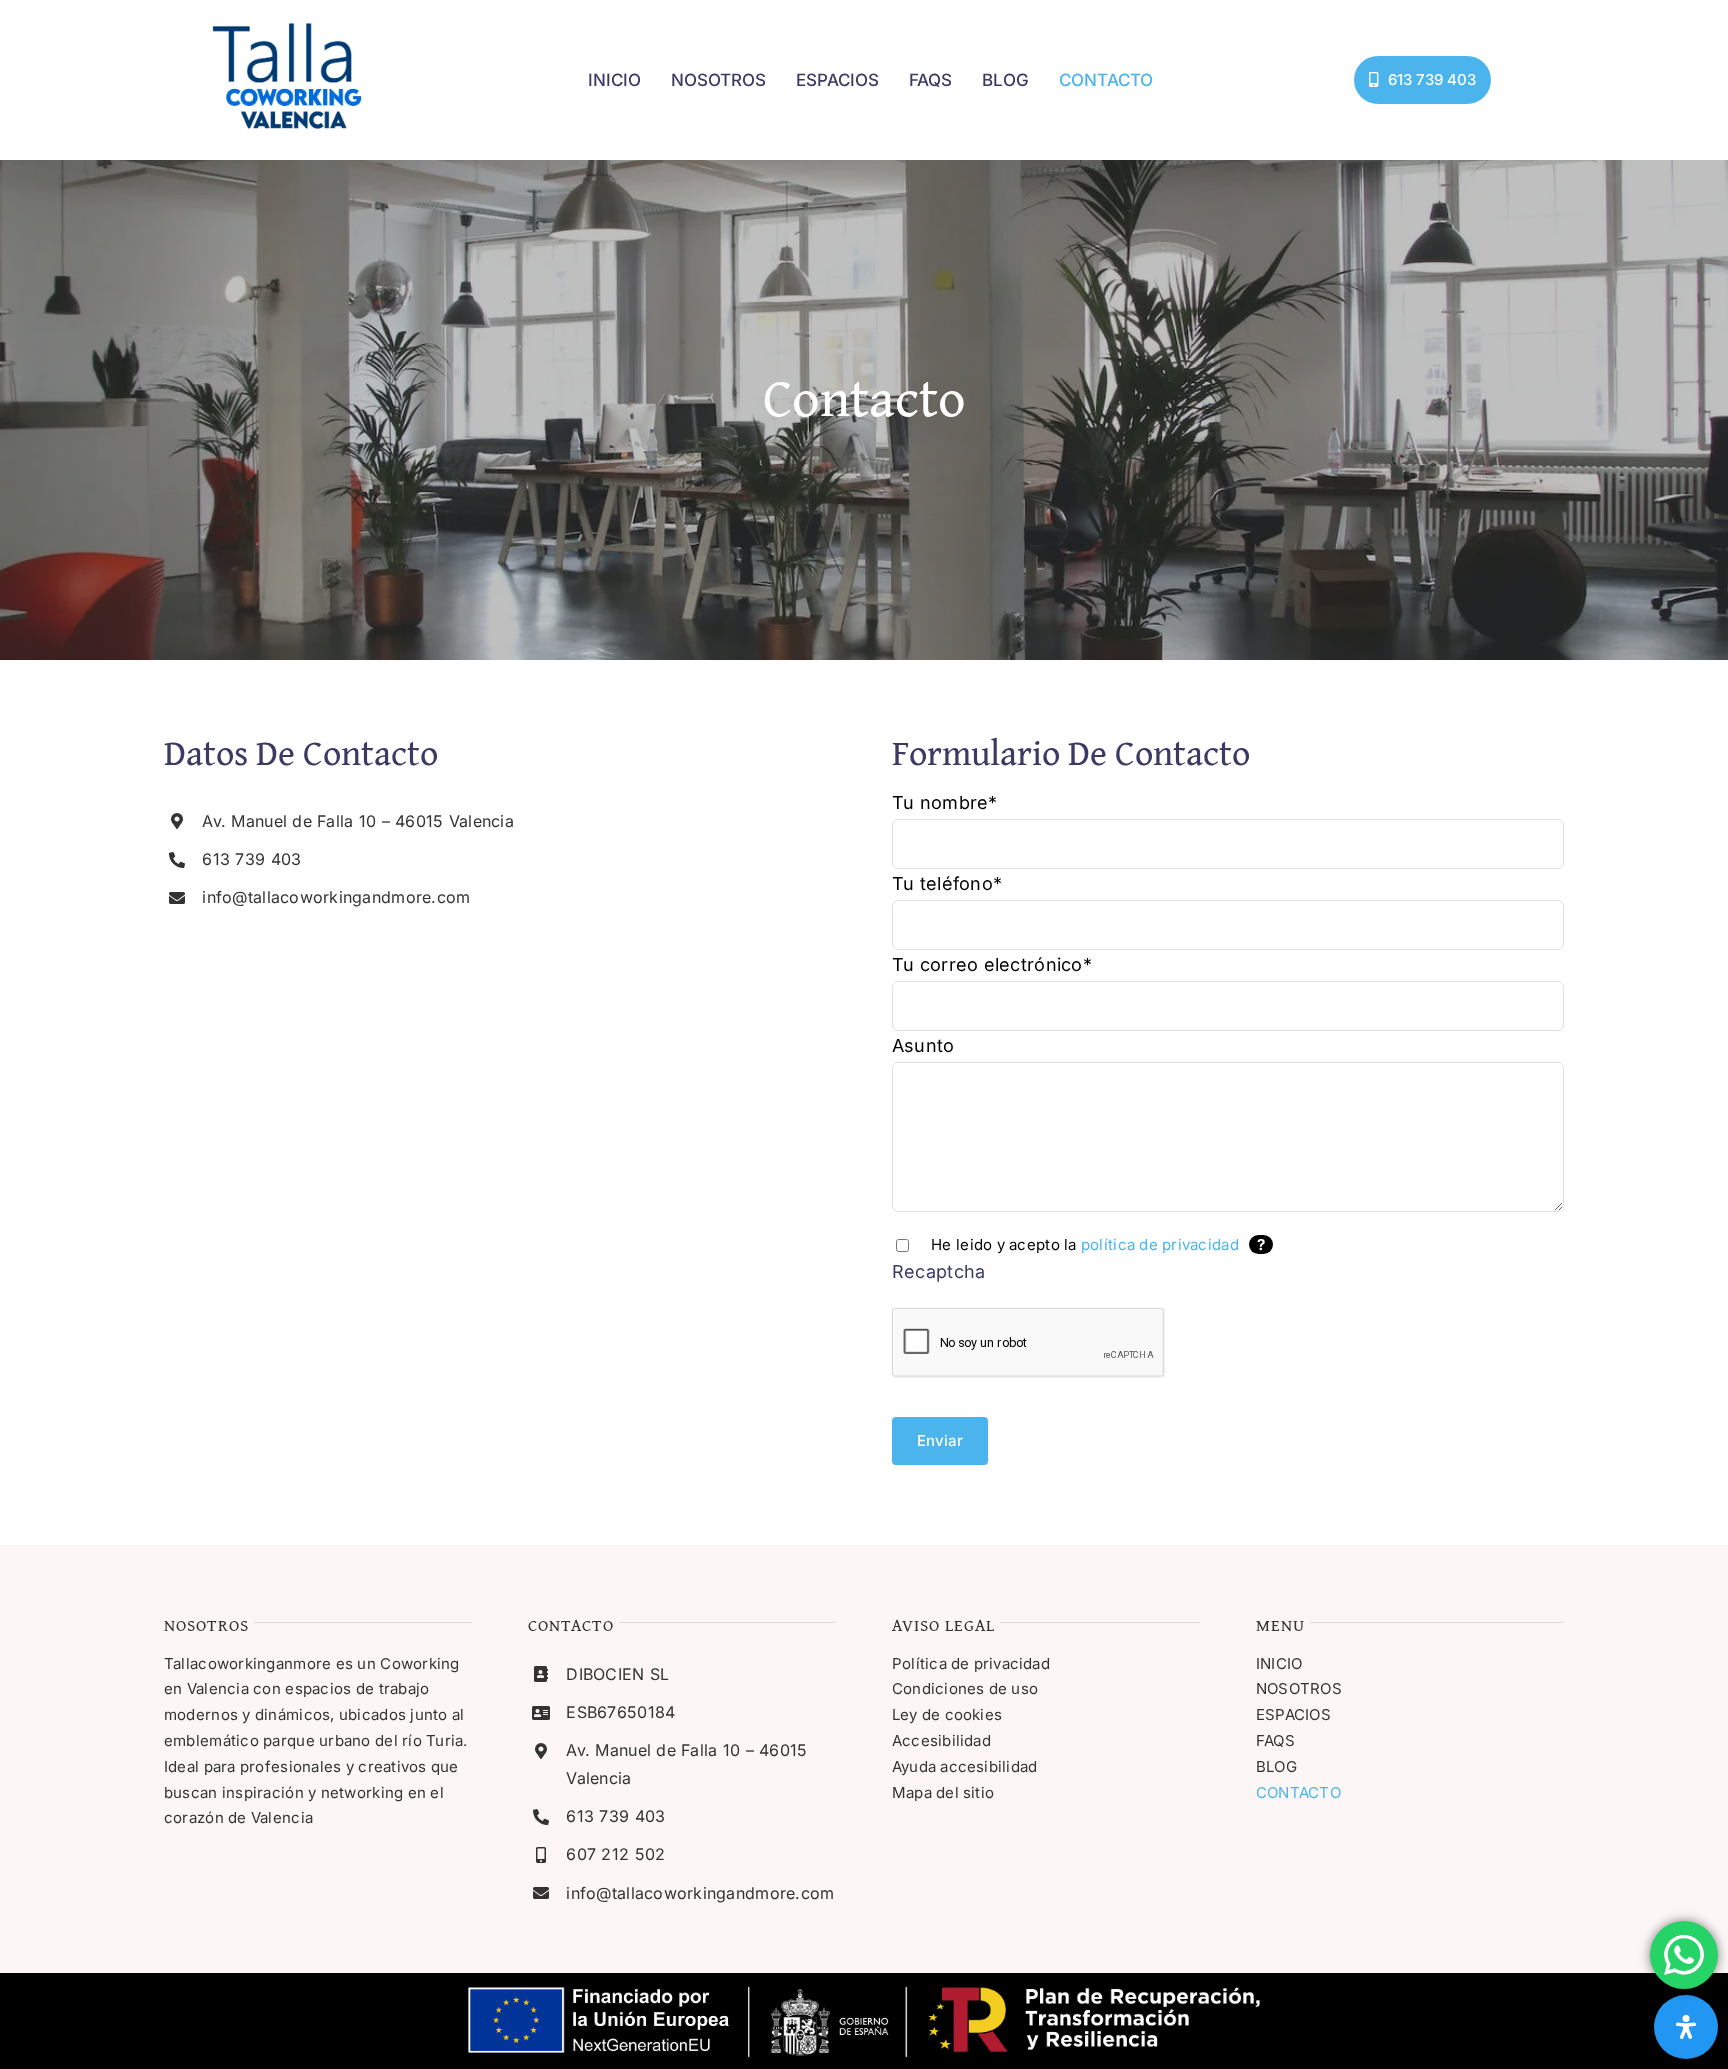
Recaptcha (938, 1271)
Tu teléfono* (947, 883)
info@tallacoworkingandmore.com (336, 897)
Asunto (923, 1045)
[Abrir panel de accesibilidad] (1686, 2027)
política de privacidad (1160, 1244)
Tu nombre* (945, 802)
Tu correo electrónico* (992, 964)
